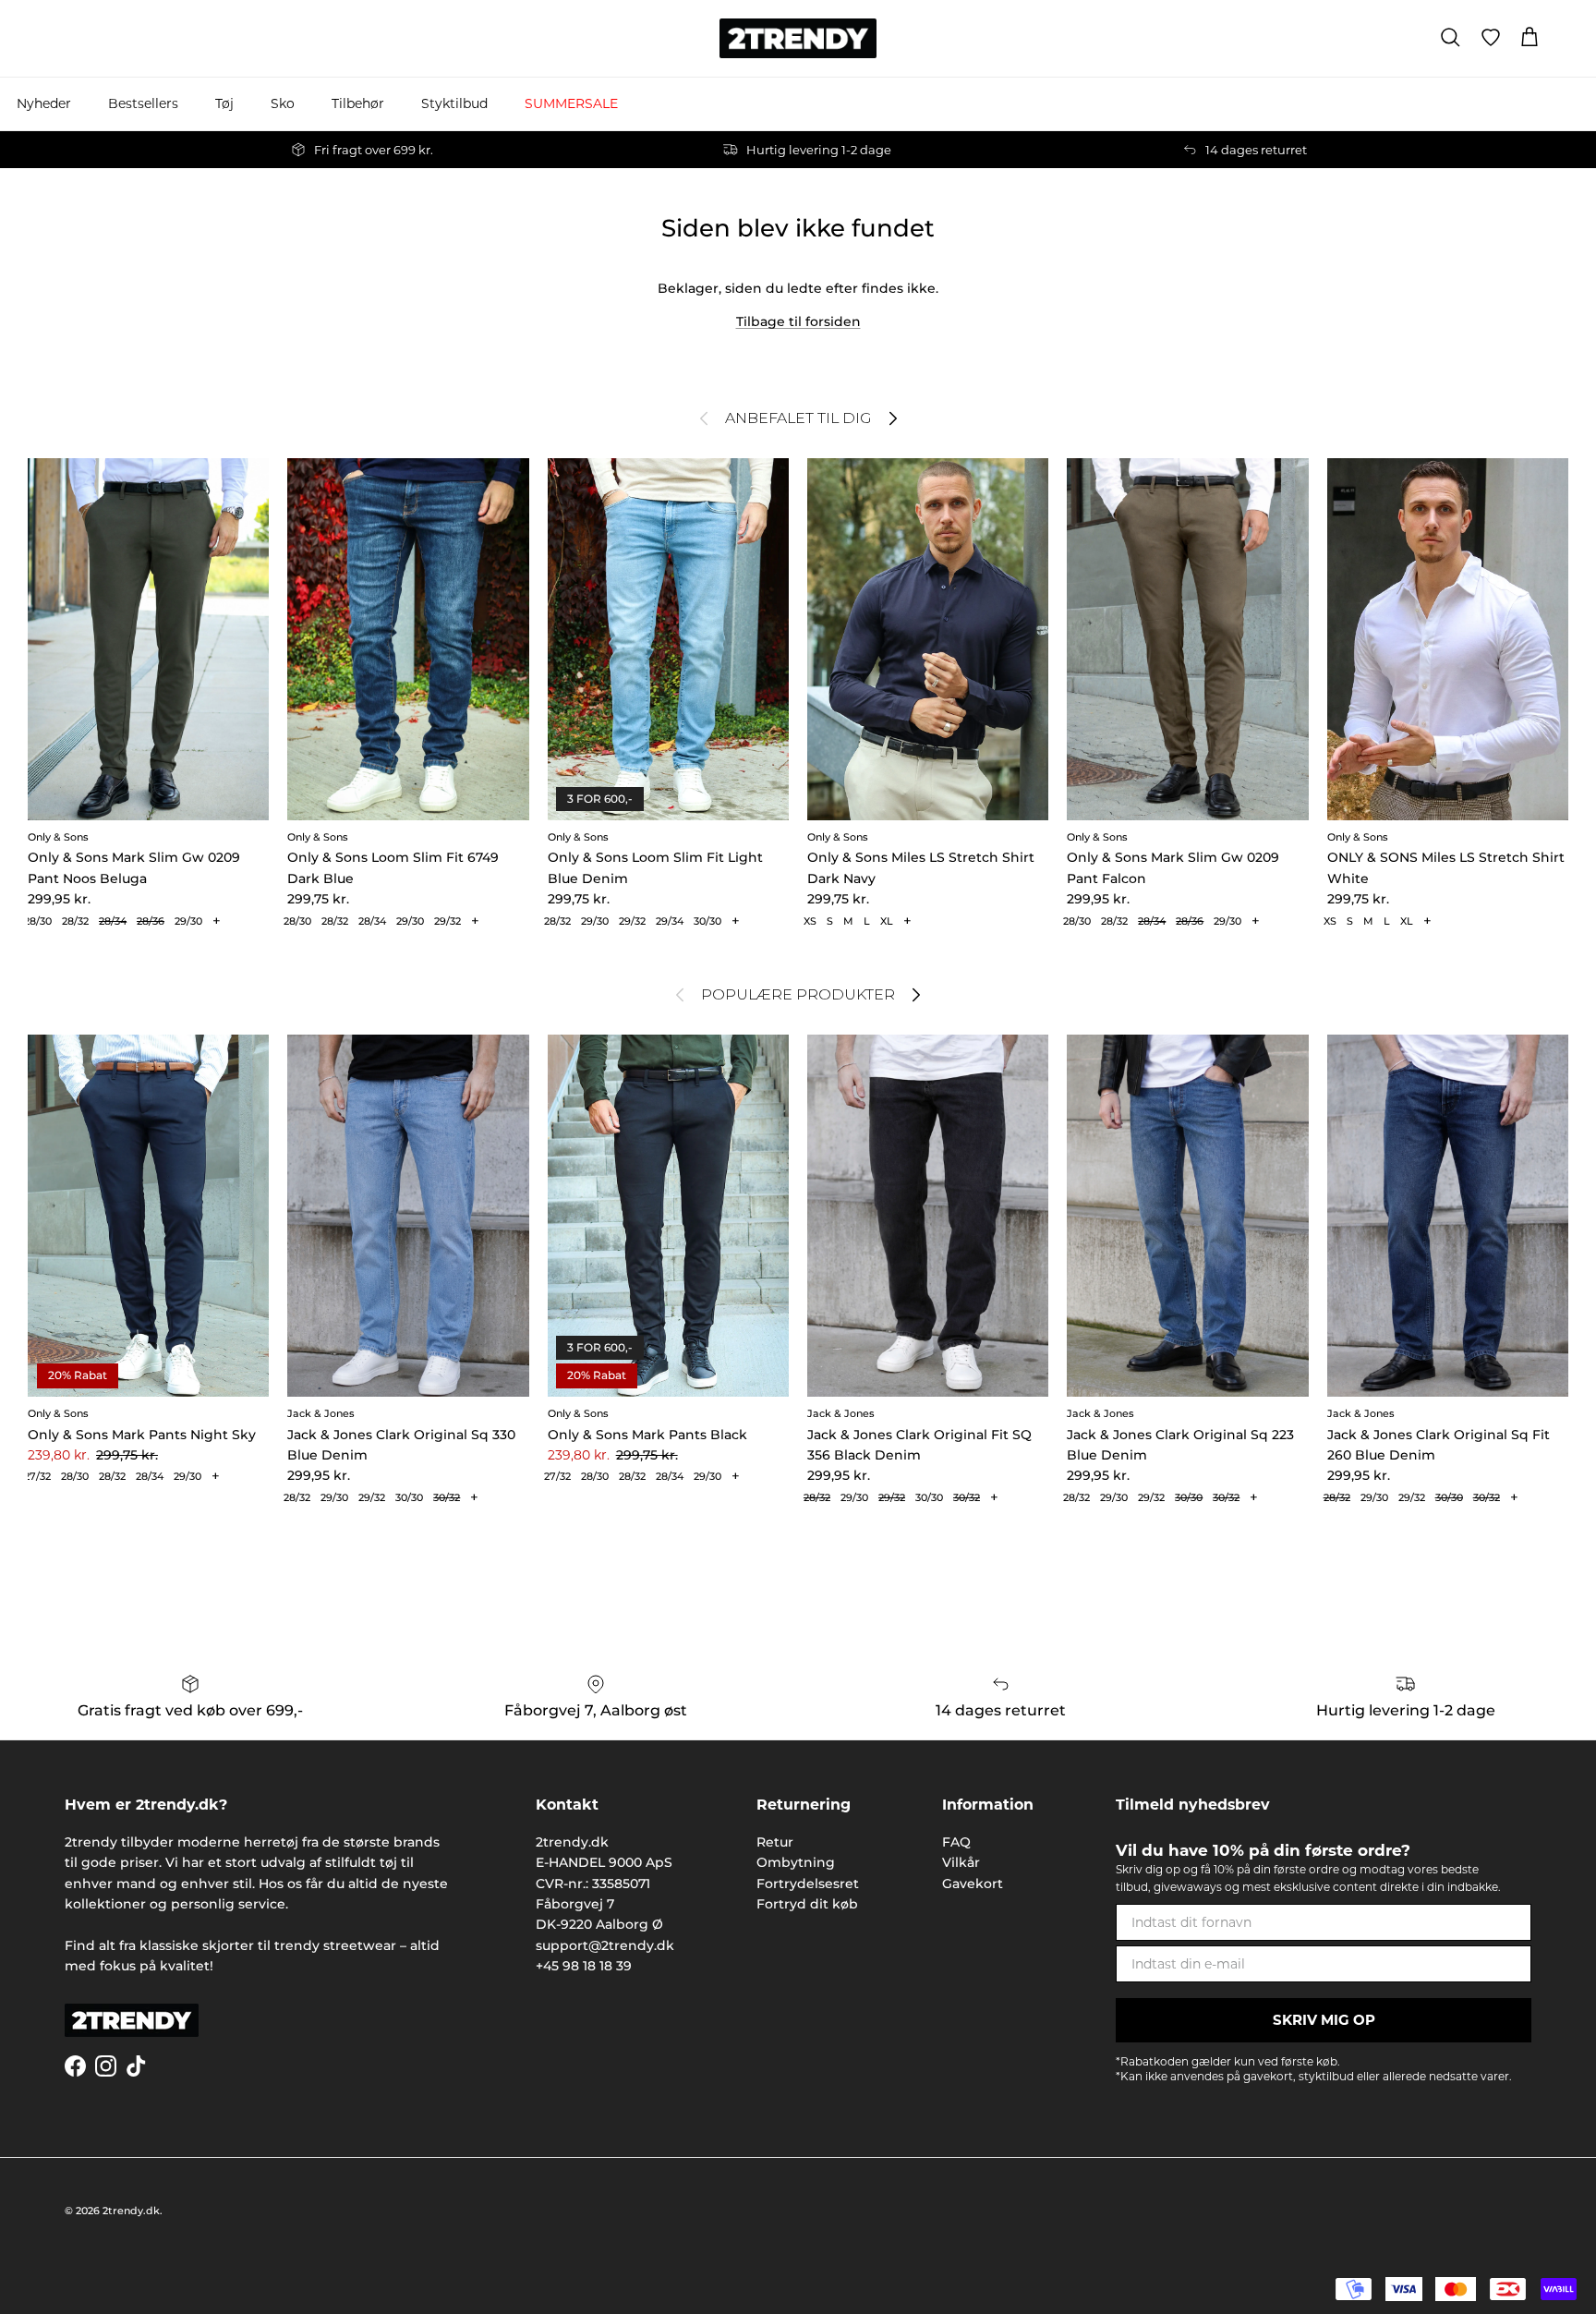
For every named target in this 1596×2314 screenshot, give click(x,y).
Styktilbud (454, 103)
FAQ (956, 1842)
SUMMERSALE (571, 103)
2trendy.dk (131, 2211)
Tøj (224, 103)
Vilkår (961, 1862)
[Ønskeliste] (1491, 38)
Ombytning (796, 1862)
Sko (283, 103)
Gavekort (973, 1884)
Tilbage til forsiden (798, 321)
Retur (775, 1842)
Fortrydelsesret (808, 1884)
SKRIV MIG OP (1324, 2020)
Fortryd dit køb (807, 1904)
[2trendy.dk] (798, 38)
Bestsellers (143, 103)
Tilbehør (358, 103)
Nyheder (44, 103)
